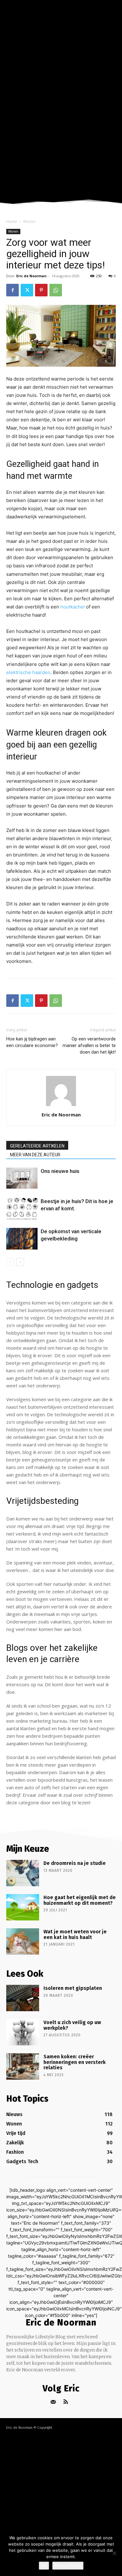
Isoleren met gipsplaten (73, 1988)
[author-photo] (61, 1106)
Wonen (29, 221)
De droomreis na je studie (75, 1863)
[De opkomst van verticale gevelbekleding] (22, 1239)
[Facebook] (13, 290)
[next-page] (20, 1262)
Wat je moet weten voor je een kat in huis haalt (75, 1934)
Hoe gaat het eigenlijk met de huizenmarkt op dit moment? (80, 1900)
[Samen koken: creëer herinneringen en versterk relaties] (23, 2066)
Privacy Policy (68, 2566)
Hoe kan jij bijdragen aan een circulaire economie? (32, 1042)
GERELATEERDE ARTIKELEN (37, 1146)
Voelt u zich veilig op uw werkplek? (72, 2025)
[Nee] (114, 2553)
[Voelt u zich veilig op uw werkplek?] (23, 2032)
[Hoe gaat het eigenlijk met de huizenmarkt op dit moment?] (23, 1907)
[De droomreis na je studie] (23, 1873)
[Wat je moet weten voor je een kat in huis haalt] (23, 1941)
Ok (44, 2566)
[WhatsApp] (56, 290)
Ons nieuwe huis (60, 1171)
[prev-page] (10, 1262)
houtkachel (73, 607)
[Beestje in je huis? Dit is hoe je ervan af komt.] (22, 1209)
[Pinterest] (41, 290)
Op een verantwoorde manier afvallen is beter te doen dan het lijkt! (89, 1045)
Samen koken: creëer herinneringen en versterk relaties (75, 2062)
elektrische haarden (28, 672)
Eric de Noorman (31, 276)
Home (12, 221)
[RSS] (66, 2402)
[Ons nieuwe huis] (22, 1178)
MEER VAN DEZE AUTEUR (35, 1155)
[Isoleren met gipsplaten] (23, 1998)
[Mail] (53, 2402)
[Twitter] (27, 290)
